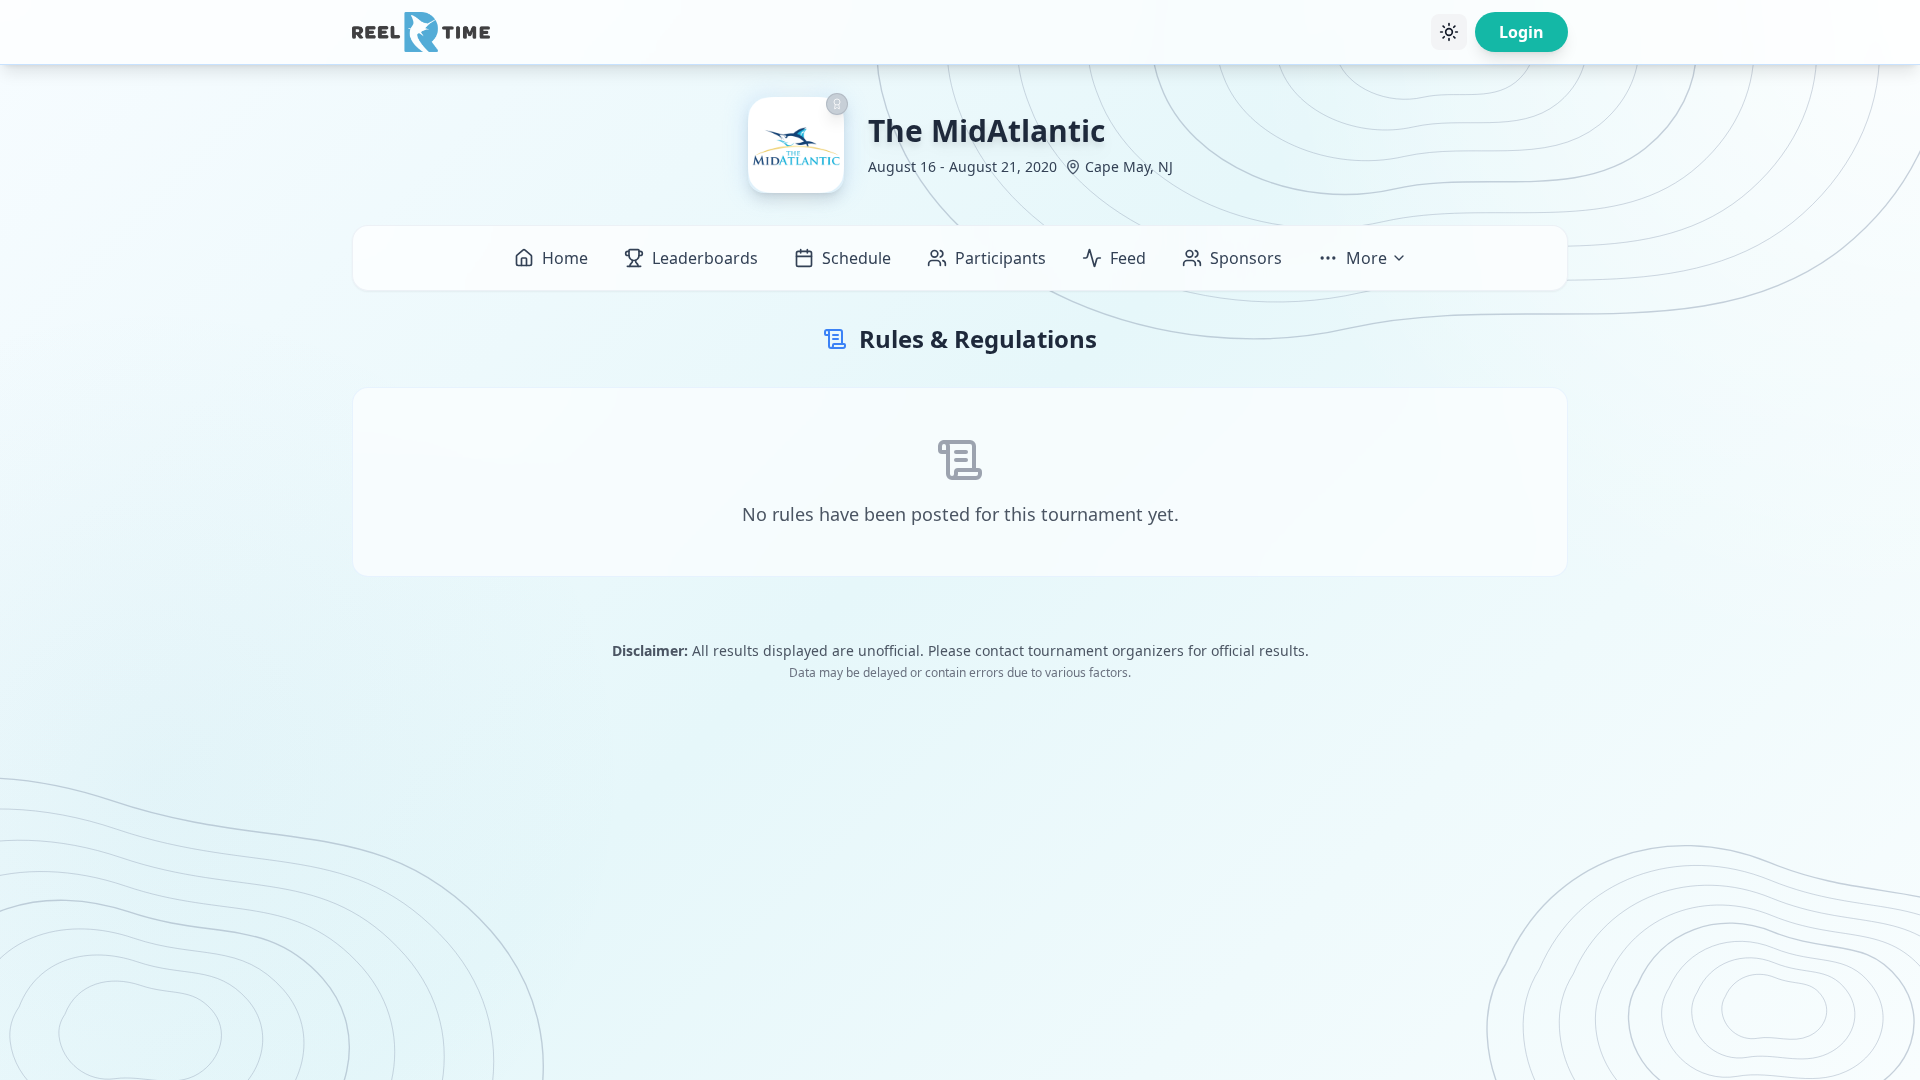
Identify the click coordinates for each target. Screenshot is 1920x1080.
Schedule (856, 258)
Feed (1128, 258)
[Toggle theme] (1449, 32)
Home (565, 258)
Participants (1000, 258)
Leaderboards (705, 258)
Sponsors (1246, 258)
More (1366, 258)
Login (1521, 32)
